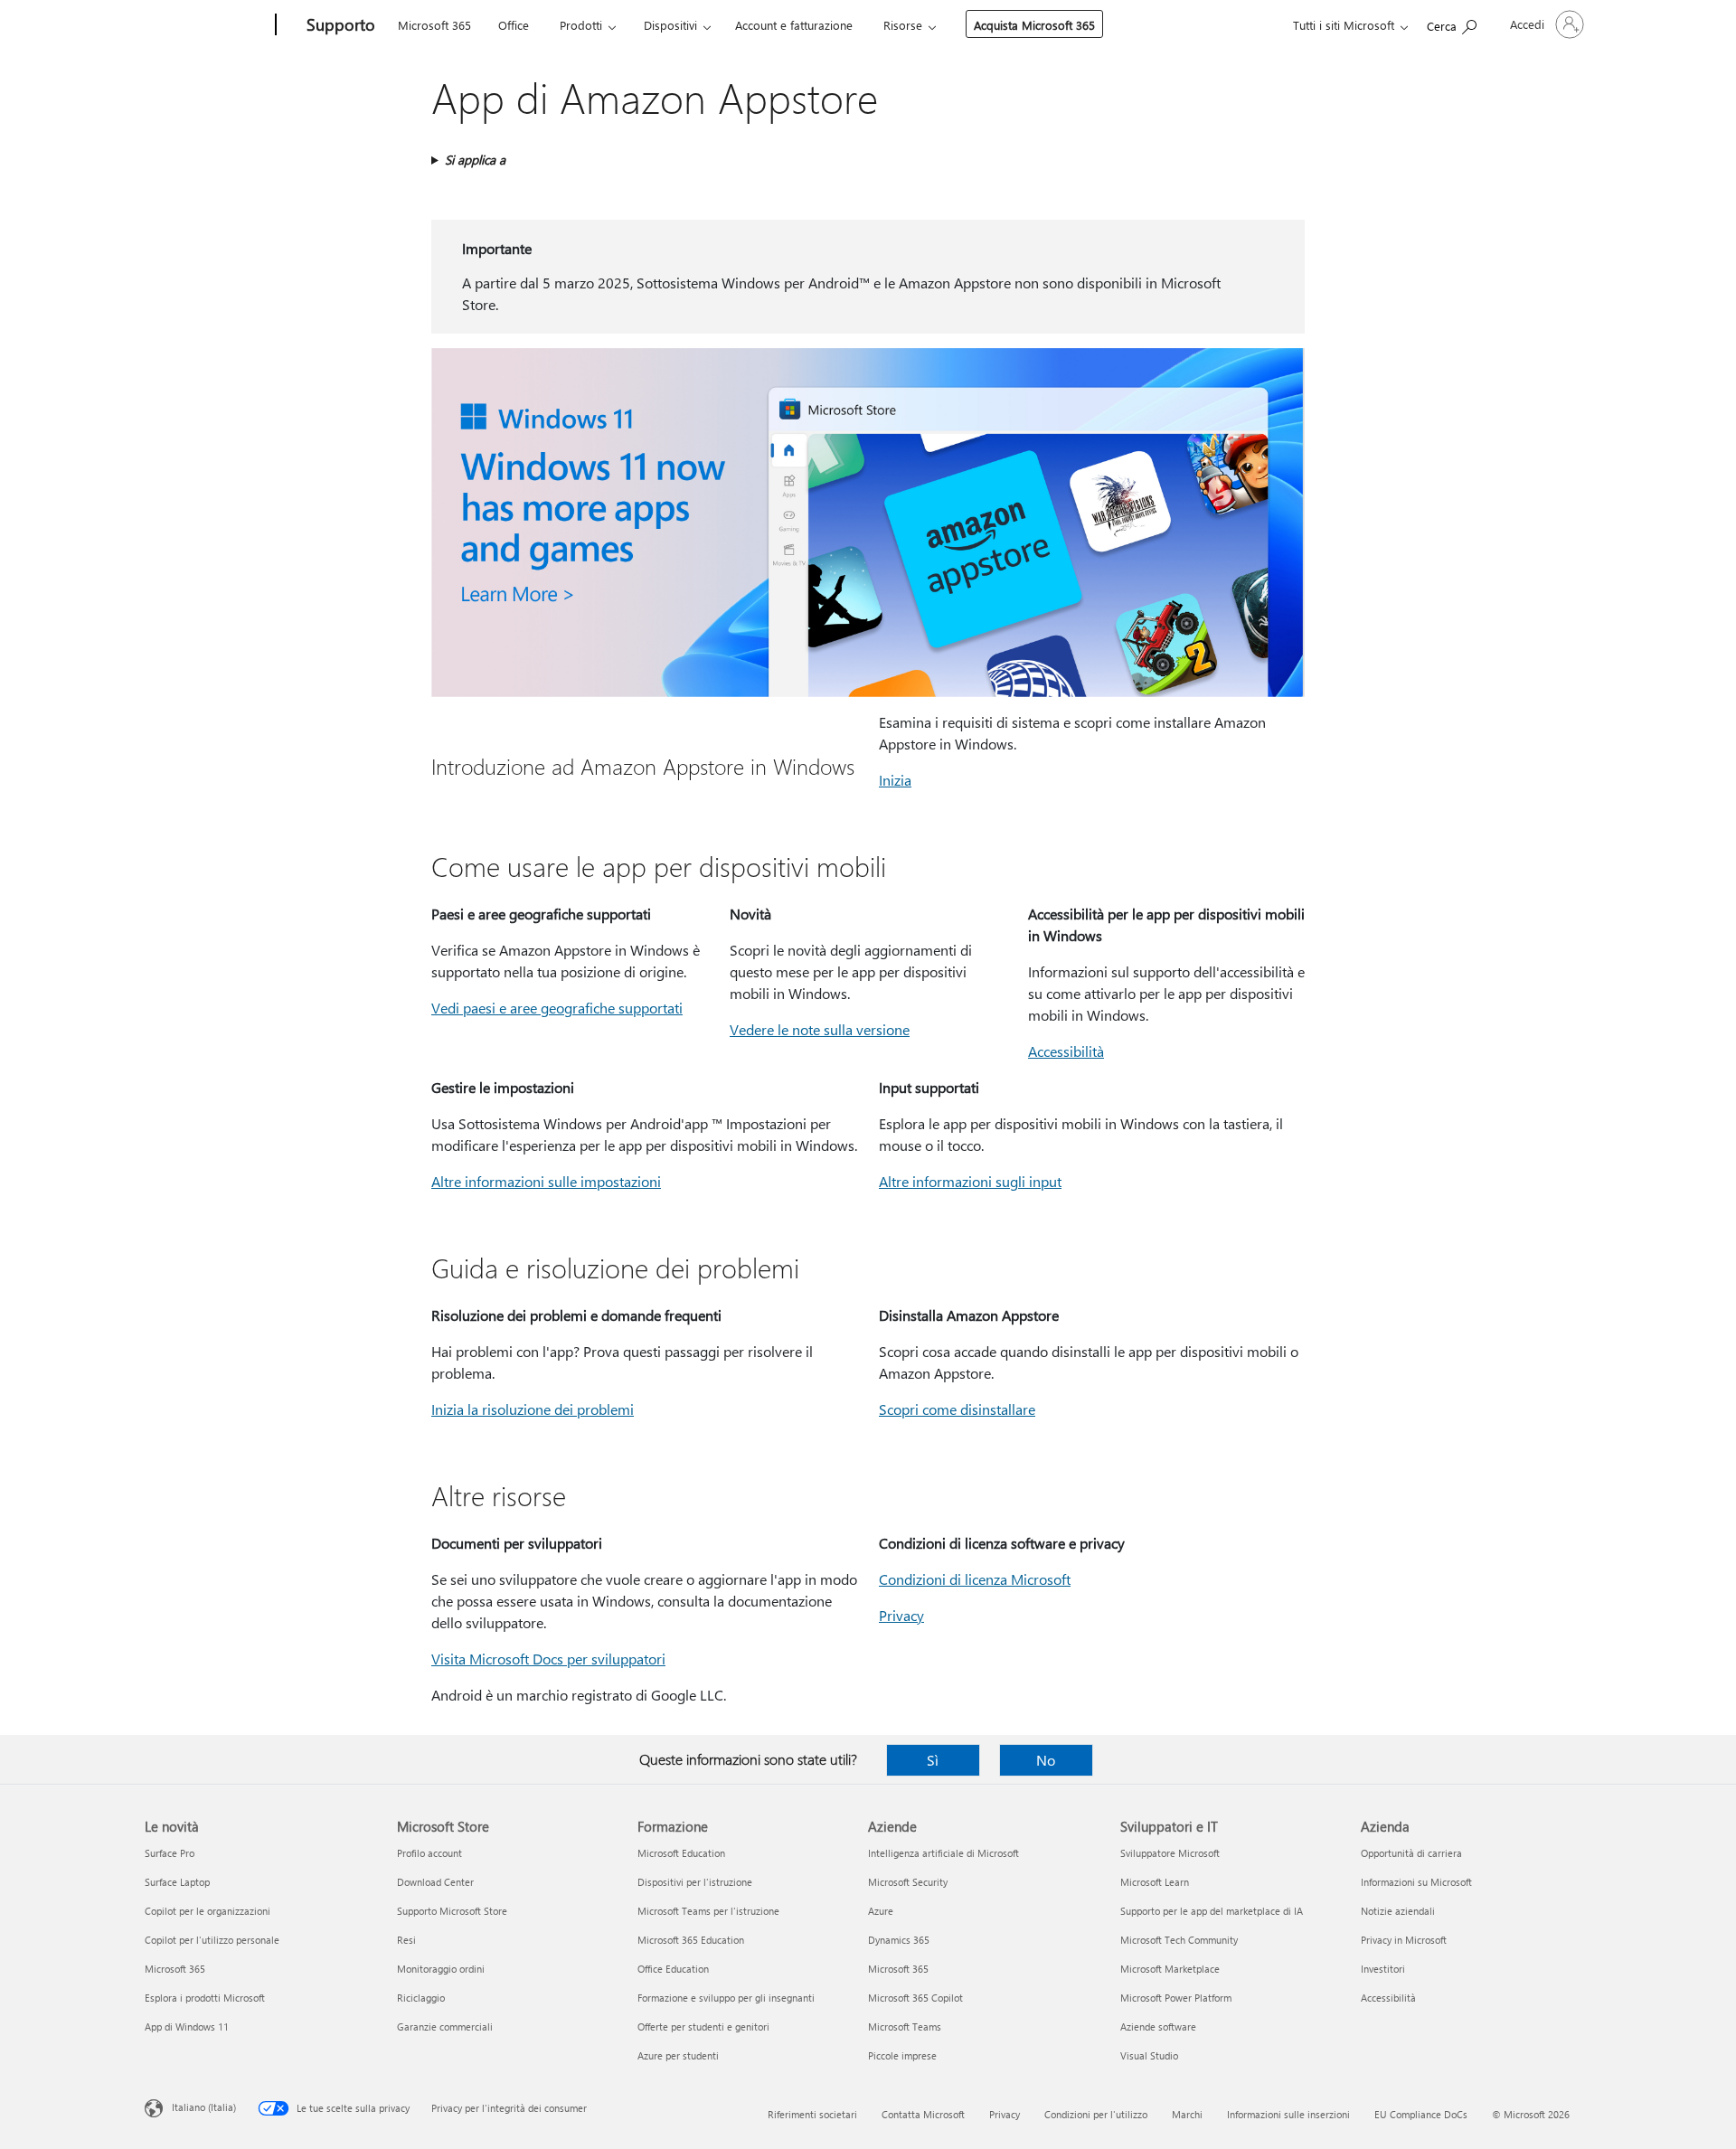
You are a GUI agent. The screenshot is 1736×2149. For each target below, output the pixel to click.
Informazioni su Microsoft (1416, 1882)
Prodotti (581, 25)
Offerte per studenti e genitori (703, 2026)
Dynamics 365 (899, 1940)
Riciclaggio (421, 1998)
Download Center (435, 1882)
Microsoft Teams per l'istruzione (708, 1911)
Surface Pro (170, 1853)
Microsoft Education (681, 1853)
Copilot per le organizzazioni (208, 1911)
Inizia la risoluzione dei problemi (533, 1409)
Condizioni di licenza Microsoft (975, 1579)
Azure (881, 1911)
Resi (406, 1940)
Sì (933, 1760)
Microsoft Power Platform (1176, 1998)
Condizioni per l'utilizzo (1096, 2114)
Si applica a (475, 160)
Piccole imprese (902, 2055)
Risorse (903, 25)
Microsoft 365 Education (691, 1940)
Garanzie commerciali (445, 2026)
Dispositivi (670, 25)
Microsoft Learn (1155, 1882)
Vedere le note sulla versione (820, 1029)
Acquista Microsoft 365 (1034, 25)
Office (514, 25)
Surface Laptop (177, 1882)
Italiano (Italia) (204, 2107)
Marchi (1187, 2114)
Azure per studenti (678, 2055)
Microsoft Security (908, 1882)
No (1046, 1760)
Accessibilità (1066, 1051)
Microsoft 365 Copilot (915, 1998)
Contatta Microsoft (923, 2114)
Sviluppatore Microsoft (1170, 1853)
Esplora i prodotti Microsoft (205, 1998)
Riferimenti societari (812, 2114)
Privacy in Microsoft (1404, 1940)
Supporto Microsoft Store (452, 1911)
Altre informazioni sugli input (970, 1181)
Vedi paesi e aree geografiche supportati (557, 1008)
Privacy (901, 1615)
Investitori (1383, 1969)
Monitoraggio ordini (441, 1969)
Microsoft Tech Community (1179, 1940)
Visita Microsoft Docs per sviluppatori (548, 1659)
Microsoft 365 (434, 25)
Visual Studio (1149, 2055)
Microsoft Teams (905, 2026)
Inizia (895, 780)
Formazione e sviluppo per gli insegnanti (726, 1998)
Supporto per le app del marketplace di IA (1212, 1911)
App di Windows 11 (187, 2026)
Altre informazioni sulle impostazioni (546, 1181)
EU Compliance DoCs (1421, 2114)
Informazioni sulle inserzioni (1288, 2114)
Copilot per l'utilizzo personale (212, 1940)
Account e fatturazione (794, 25)
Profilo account (429, 1853)
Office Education (673, 1969)
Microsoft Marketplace (1170, 1969)
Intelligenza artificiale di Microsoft (943, 1853)
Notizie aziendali (1398, 1911)
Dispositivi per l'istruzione (695, 1882)
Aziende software (1158, 2026)
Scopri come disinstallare (957, 1409)
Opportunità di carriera (1411, 1853)
